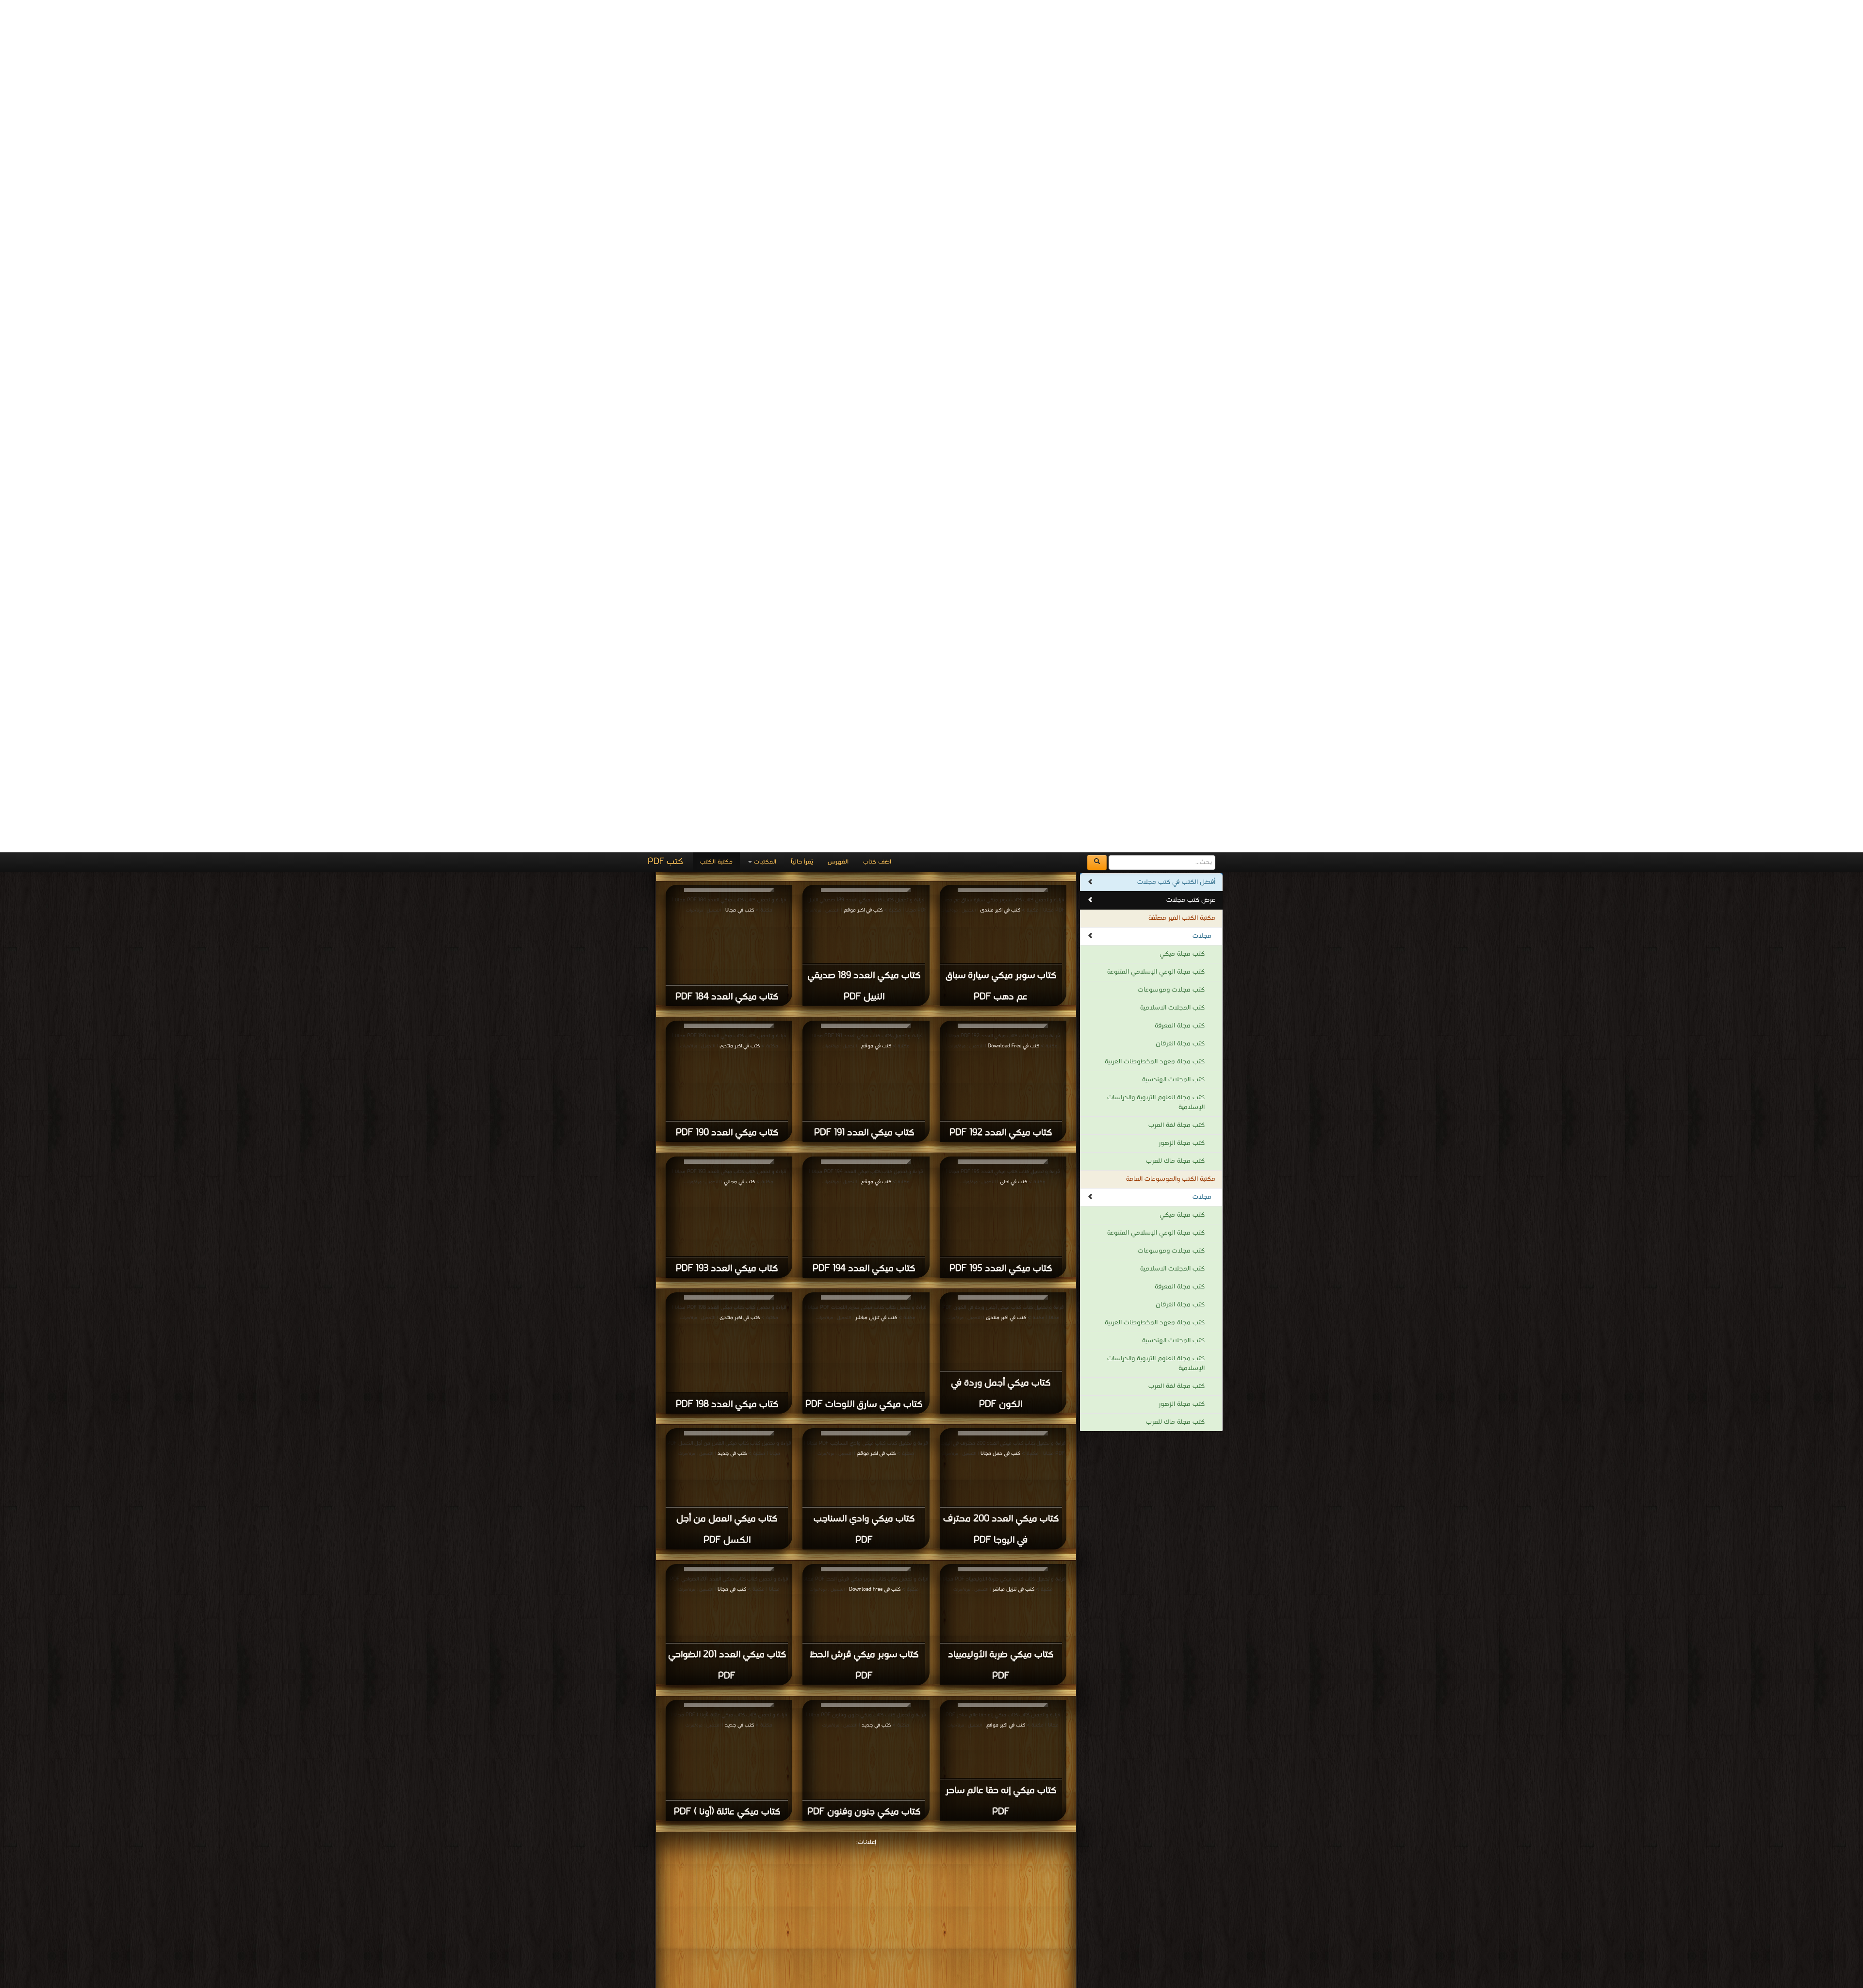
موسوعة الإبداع (923, 1968)
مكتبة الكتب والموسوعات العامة (1171, 327)
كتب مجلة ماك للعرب (1175, 309)
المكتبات (764, 9)
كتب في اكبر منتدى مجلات (779, 1896)
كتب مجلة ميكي (1182, 102)
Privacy (870, 1944)
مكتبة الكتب (716, 9)
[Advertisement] (866, 1064)
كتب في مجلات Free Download (697, 1896)
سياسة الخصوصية (1025, 1944)
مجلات (1202, 84)
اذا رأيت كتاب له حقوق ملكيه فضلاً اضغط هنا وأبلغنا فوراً (882, 1959)
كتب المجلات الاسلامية (1172, 155)
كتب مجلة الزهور (1182, 291)
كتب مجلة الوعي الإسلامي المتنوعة (1156, 120)
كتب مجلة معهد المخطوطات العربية (1155, 209)
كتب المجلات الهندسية (1173, 227)
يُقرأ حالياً (802, 9)
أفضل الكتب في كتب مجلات (1176, 30)
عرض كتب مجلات (1191, 48)
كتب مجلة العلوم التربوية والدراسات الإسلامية (1156, 250)
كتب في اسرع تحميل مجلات (1036, 1905)
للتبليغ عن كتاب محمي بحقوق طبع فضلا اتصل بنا (787, 1930)
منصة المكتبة (1069, 1944)
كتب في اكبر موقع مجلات (1018, 1896)
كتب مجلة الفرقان (1180, 191)
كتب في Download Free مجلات (937, 1896)
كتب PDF (665, 9)
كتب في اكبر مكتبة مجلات (855, 1896)
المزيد (866, 1729)
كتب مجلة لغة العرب (1177, 273)
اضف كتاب (877, 9)
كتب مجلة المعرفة (1180, 173)
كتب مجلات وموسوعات (1171, 138)
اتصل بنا (926, 1944)
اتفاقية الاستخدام (969, 1944)
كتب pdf (901, 1944)
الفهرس (838, 9)
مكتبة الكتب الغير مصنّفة (1182, 66)
